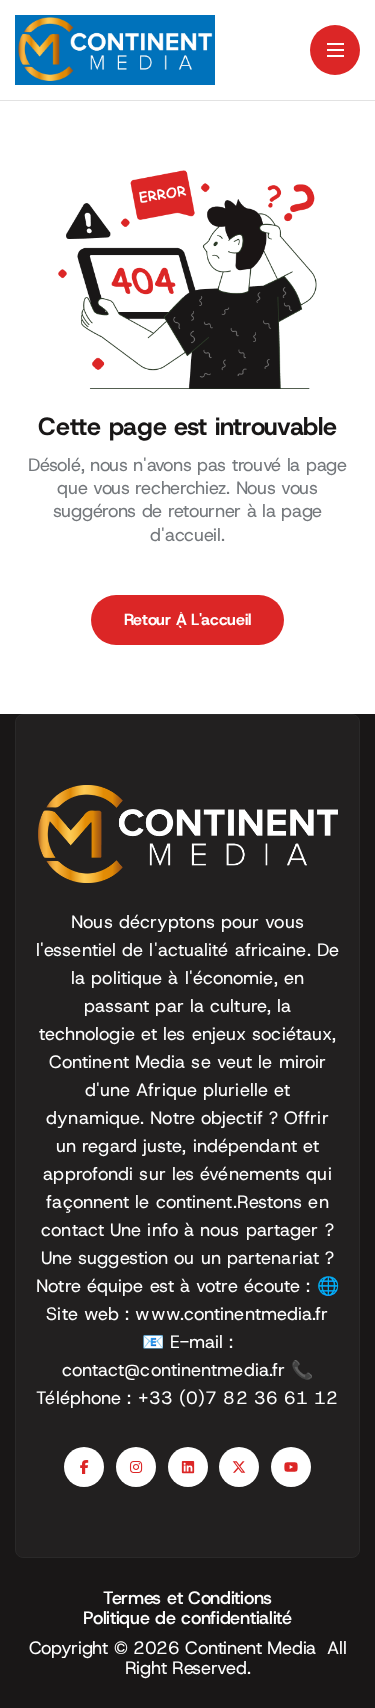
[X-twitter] (239, 1467)
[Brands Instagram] (136, 1467)
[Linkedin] (188, 1467)
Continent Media (256, 1648)
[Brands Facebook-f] (84, 1467)
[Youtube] (291, 1467)
